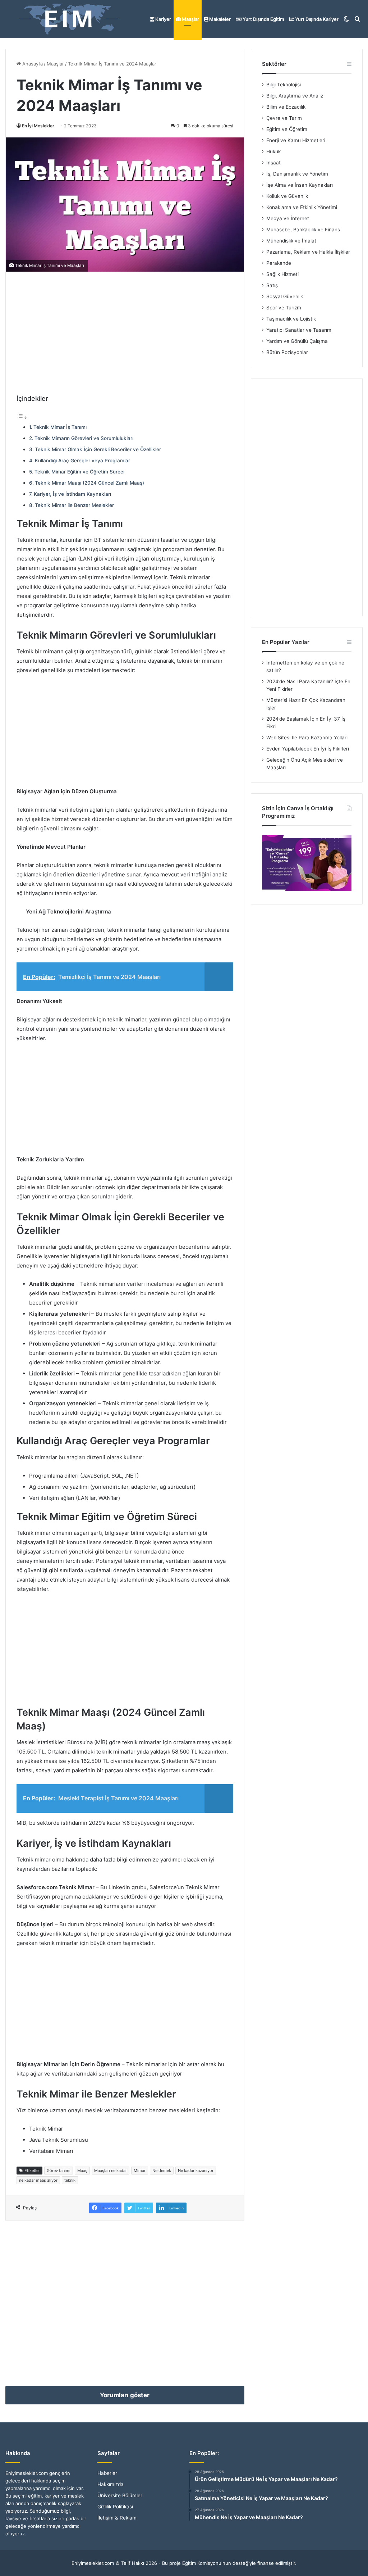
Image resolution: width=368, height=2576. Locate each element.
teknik (70, 2180)
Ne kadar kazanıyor (196, 2171)
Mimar (140, 2171)
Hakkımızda (111, 2484)
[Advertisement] (125, 333)
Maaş (82, 2171)
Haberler (107, 2473)
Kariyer (163, 19)
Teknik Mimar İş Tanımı (60, 427)
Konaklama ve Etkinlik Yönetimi (302, 207)
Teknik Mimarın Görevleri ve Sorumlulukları (84, 438)
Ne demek (162, 2171)
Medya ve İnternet (288, 218)
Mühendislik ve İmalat (291, 241)
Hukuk (273, 151)
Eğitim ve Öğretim (287, 129)
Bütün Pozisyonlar (287, 352)
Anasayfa (32, 64)
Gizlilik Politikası (115, 2507)
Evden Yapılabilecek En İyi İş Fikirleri (308, 749)
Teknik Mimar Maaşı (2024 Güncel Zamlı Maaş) (89, 483)
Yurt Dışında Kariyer (316, 19)
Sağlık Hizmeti (282, 274)
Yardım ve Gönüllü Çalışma (297, 341)
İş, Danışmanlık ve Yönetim (297, 174)
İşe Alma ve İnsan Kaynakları (300, 185)
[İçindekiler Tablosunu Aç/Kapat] (22, 418)
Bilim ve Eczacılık (286, 107)
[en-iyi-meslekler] (68, 19)
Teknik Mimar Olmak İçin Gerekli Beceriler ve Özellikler (98, 449)
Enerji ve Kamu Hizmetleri (296, 140)
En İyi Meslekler (38, 126)
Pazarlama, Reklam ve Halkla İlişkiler (308, 252)
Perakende (279, 263)
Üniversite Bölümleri (120, 2495)
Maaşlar (190, 19)
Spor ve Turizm (284, 308)
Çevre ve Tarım (284, 118)
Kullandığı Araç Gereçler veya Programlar (82, 461)
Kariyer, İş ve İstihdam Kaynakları (72, 494)
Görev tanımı (59, 2171)
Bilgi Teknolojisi (284, 85)
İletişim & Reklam (117, 2518)
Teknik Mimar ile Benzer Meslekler (74, 505)
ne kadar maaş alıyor (38, 2180)
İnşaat (273, 163)
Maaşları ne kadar (111, 2171)
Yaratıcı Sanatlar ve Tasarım (299, 330)
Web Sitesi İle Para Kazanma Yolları (307, 738)
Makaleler (219, 19)
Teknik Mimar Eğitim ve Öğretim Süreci (79, 472)
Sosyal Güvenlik (285, 296)
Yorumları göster (125, 2395)
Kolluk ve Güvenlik (287, 196)
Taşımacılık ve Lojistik (291, 319)
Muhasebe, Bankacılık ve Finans (303, 230)
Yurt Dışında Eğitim (263, 19)
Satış (272, 285)
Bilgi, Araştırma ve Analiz (295, 96)
